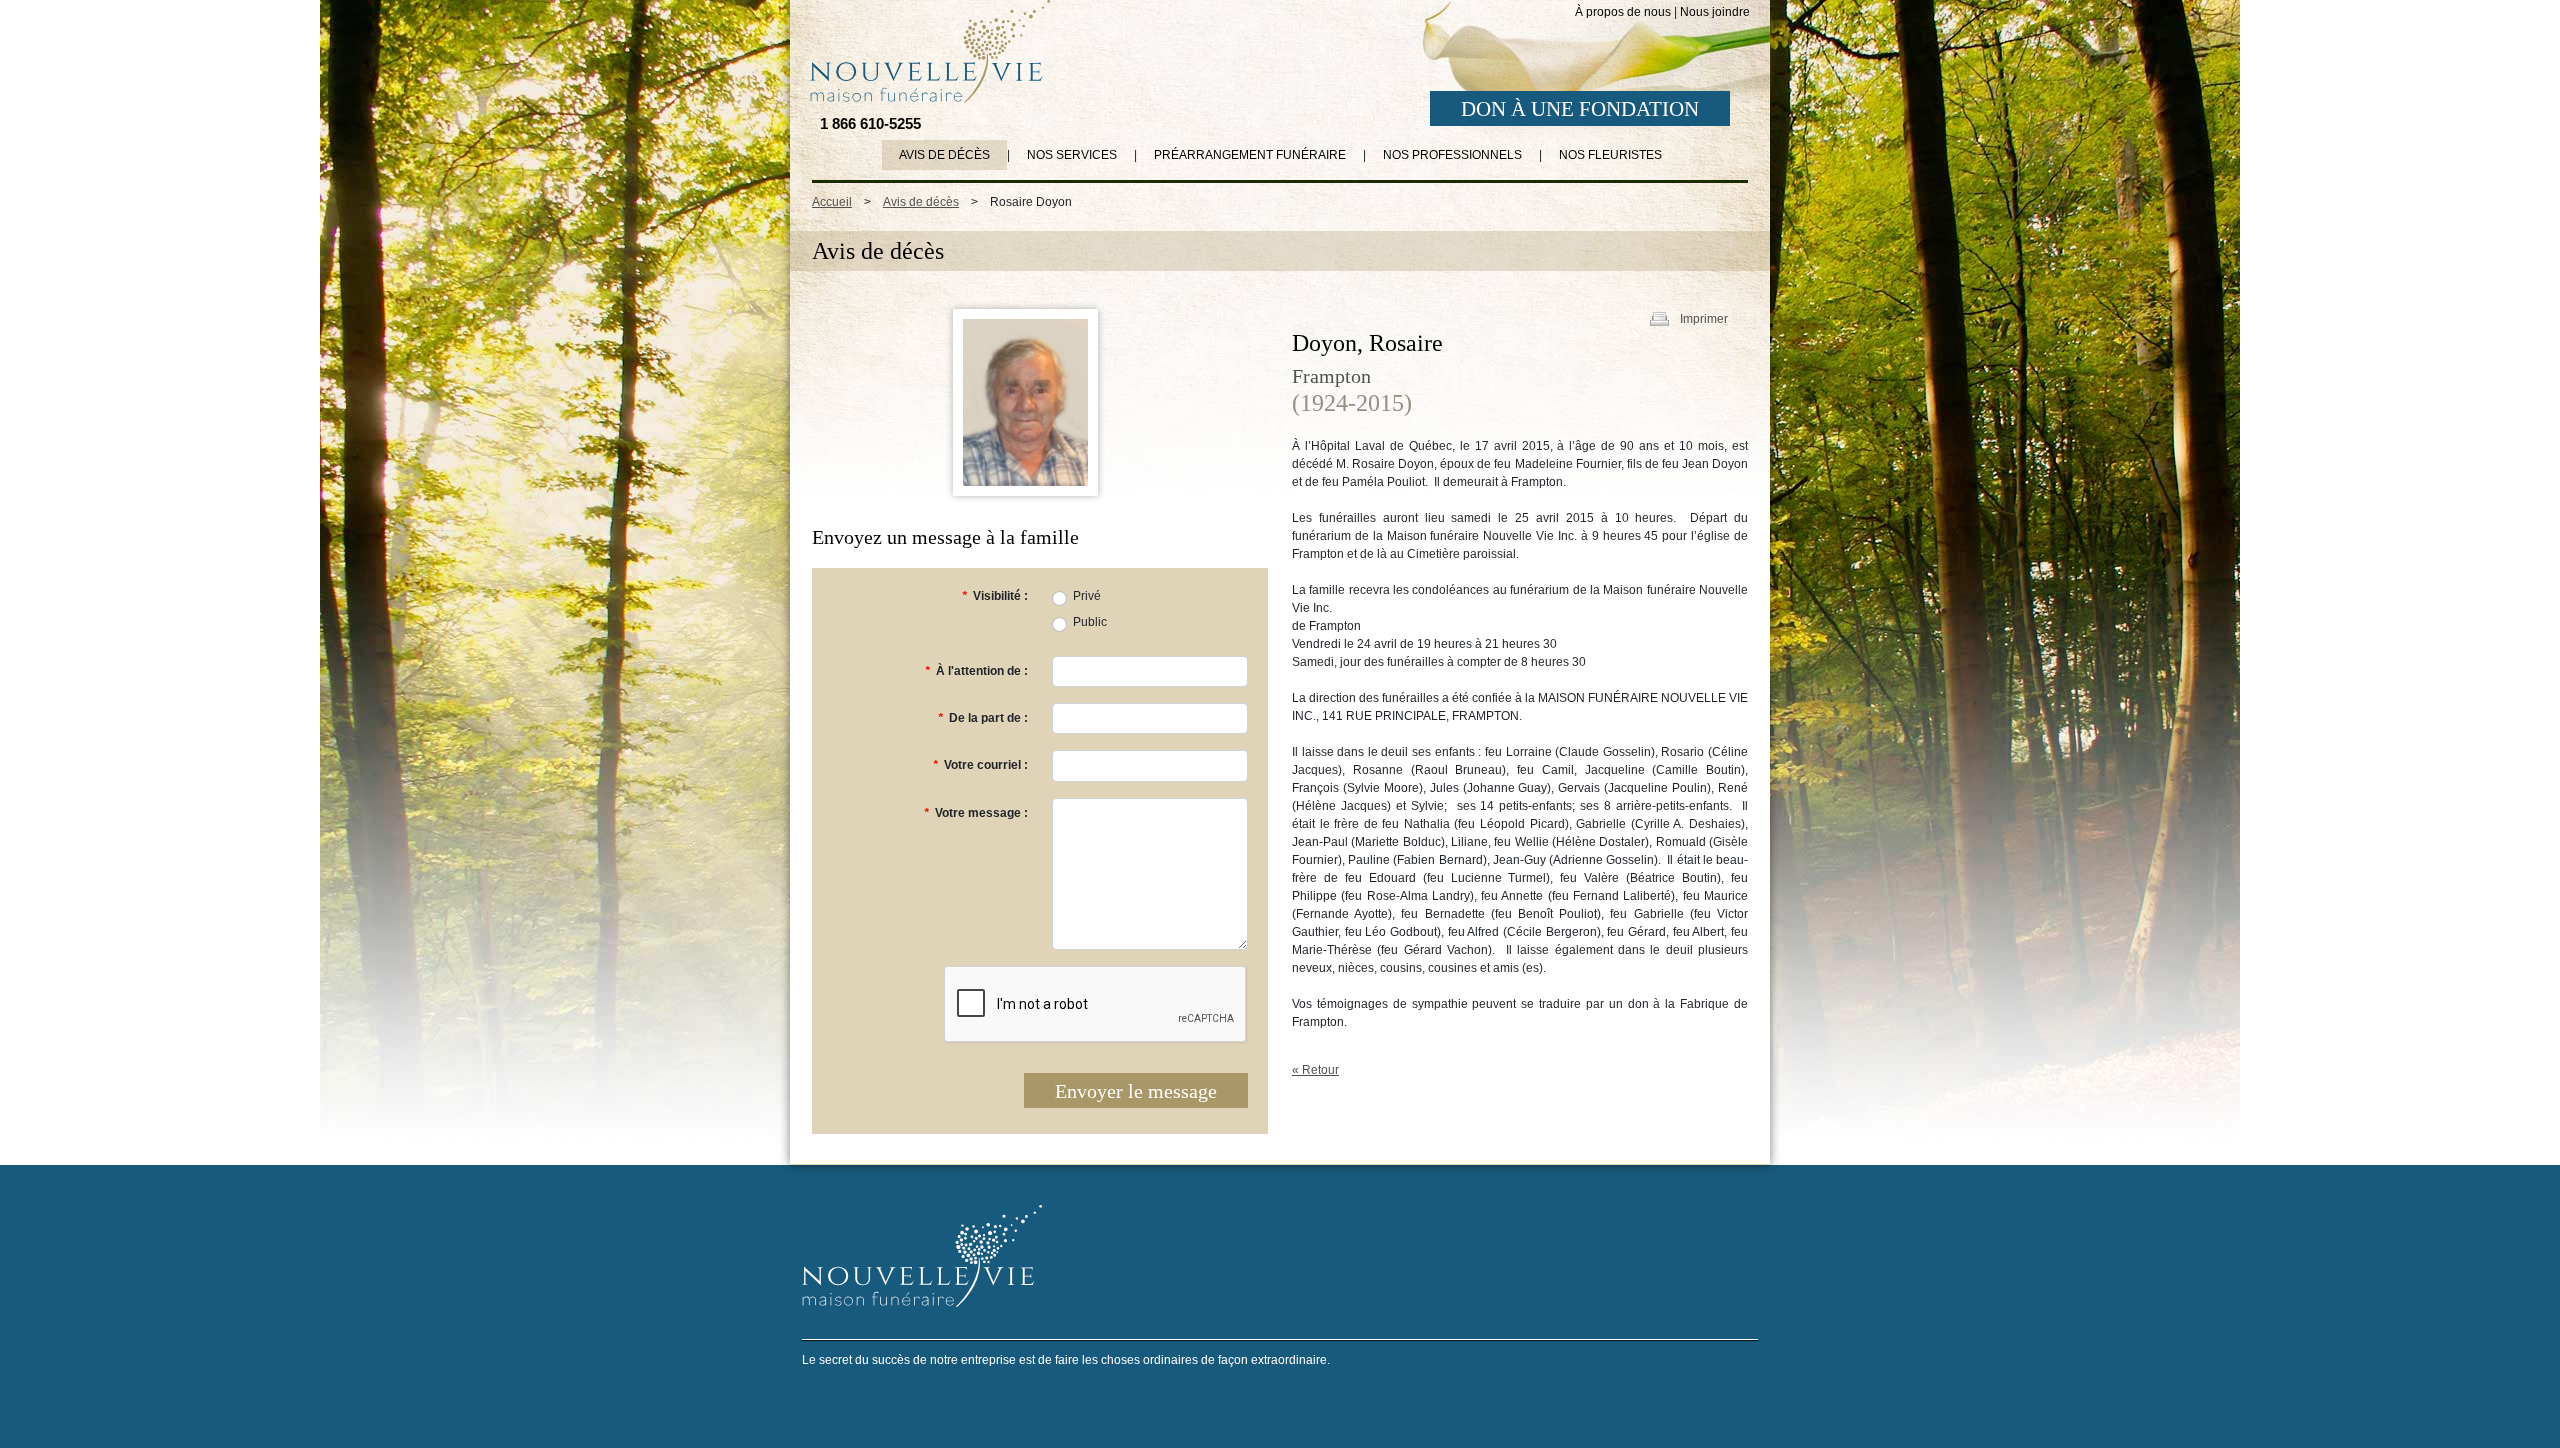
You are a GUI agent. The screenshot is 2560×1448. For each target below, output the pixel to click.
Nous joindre (1715, 12)
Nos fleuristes (1610, 155)
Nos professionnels (1452, 155)
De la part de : (983, 718)
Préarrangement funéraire (1250, 155)
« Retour (1315, 1070)
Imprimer (1704, 319)
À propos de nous (1623, 12)
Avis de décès (944, 155)
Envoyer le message (1136, 1091)
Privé (1087, 596)
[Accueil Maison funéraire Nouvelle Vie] (926, 51)
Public (1090, 622)
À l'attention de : (976, 671)
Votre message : (976, 813)
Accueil (832, 202)
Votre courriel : (980, 765)
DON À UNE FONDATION (1580, 109)
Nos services (1072, 155)
